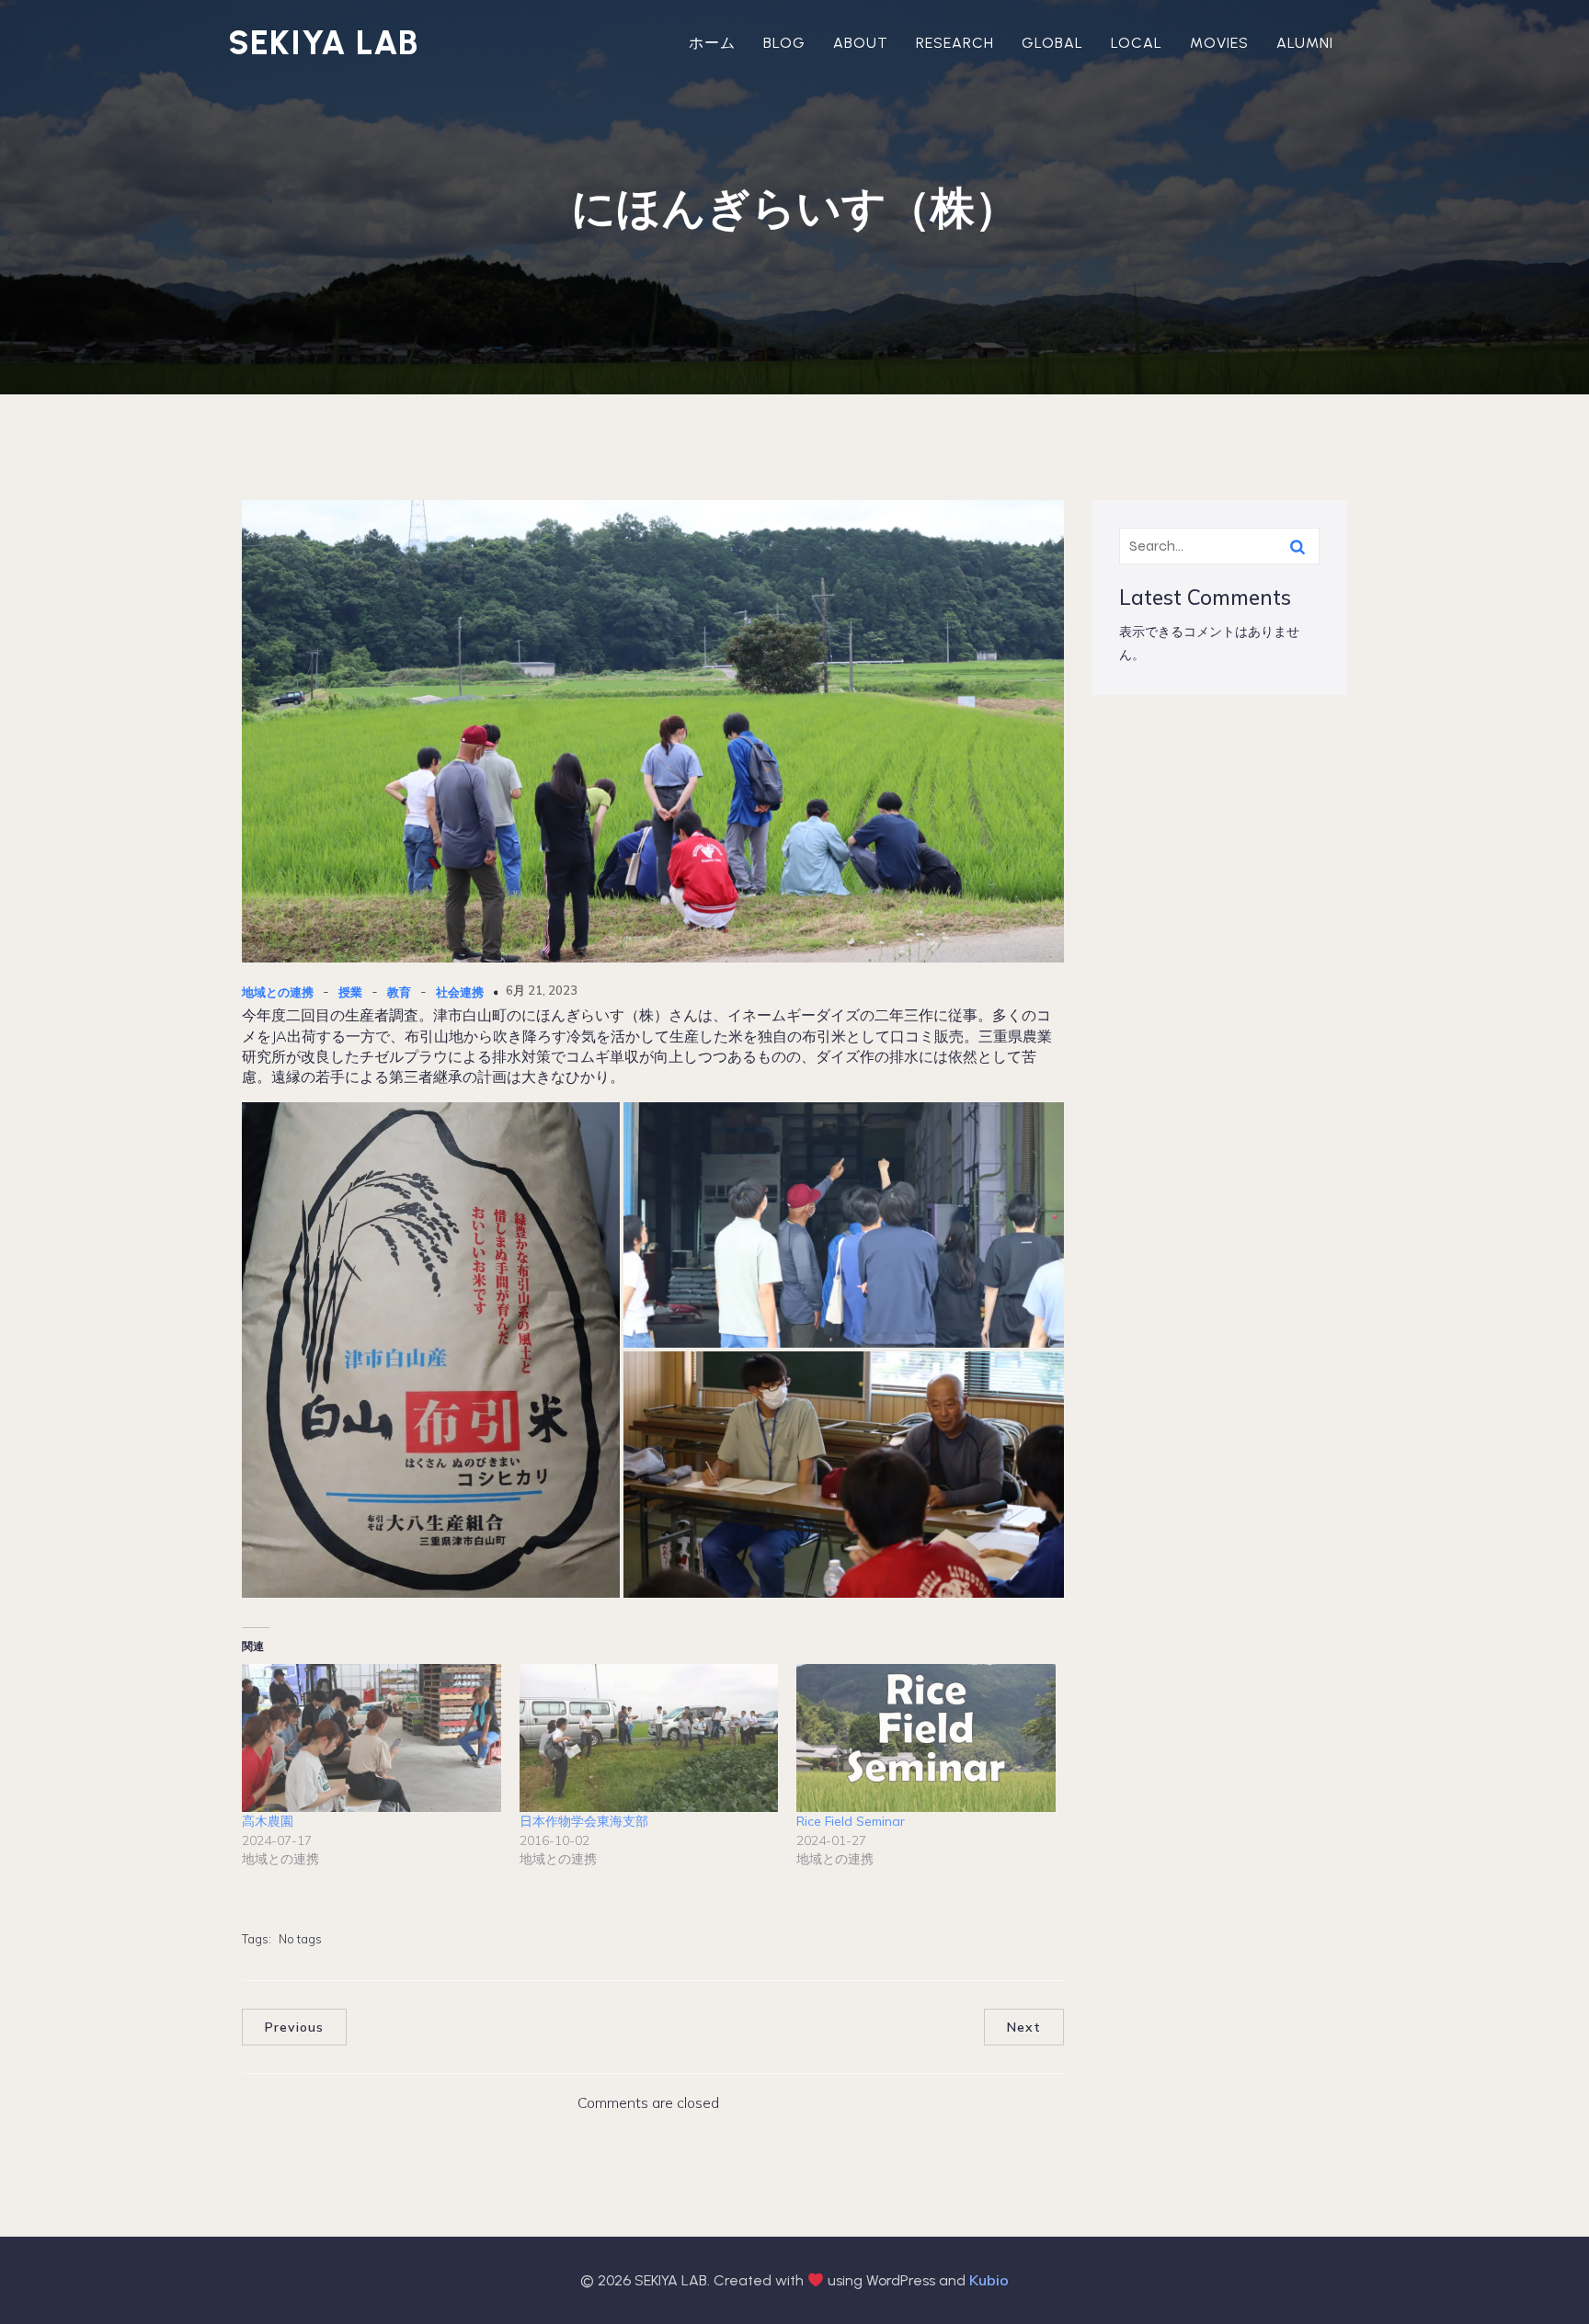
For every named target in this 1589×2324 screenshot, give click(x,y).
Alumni (1305, 43)
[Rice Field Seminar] (926, 1738)
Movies (1219, 43)
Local (1137, 43)
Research (955, 43)
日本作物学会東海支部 (584, 1821)
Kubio (989, 2280)
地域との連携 (278, 992)
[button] (431, 1350)
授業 (350, 992)
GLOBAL (1052, 43)
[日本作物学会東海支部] (649, 1738)
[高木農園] (372, 1738)
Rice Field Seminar (851, 1821)
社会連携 (460, 992)
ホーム (712, 43)
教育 (399, 992)
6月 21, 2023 (542, 990)
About (861, 43)
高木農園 (268, 1821)
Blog (784, 43)
